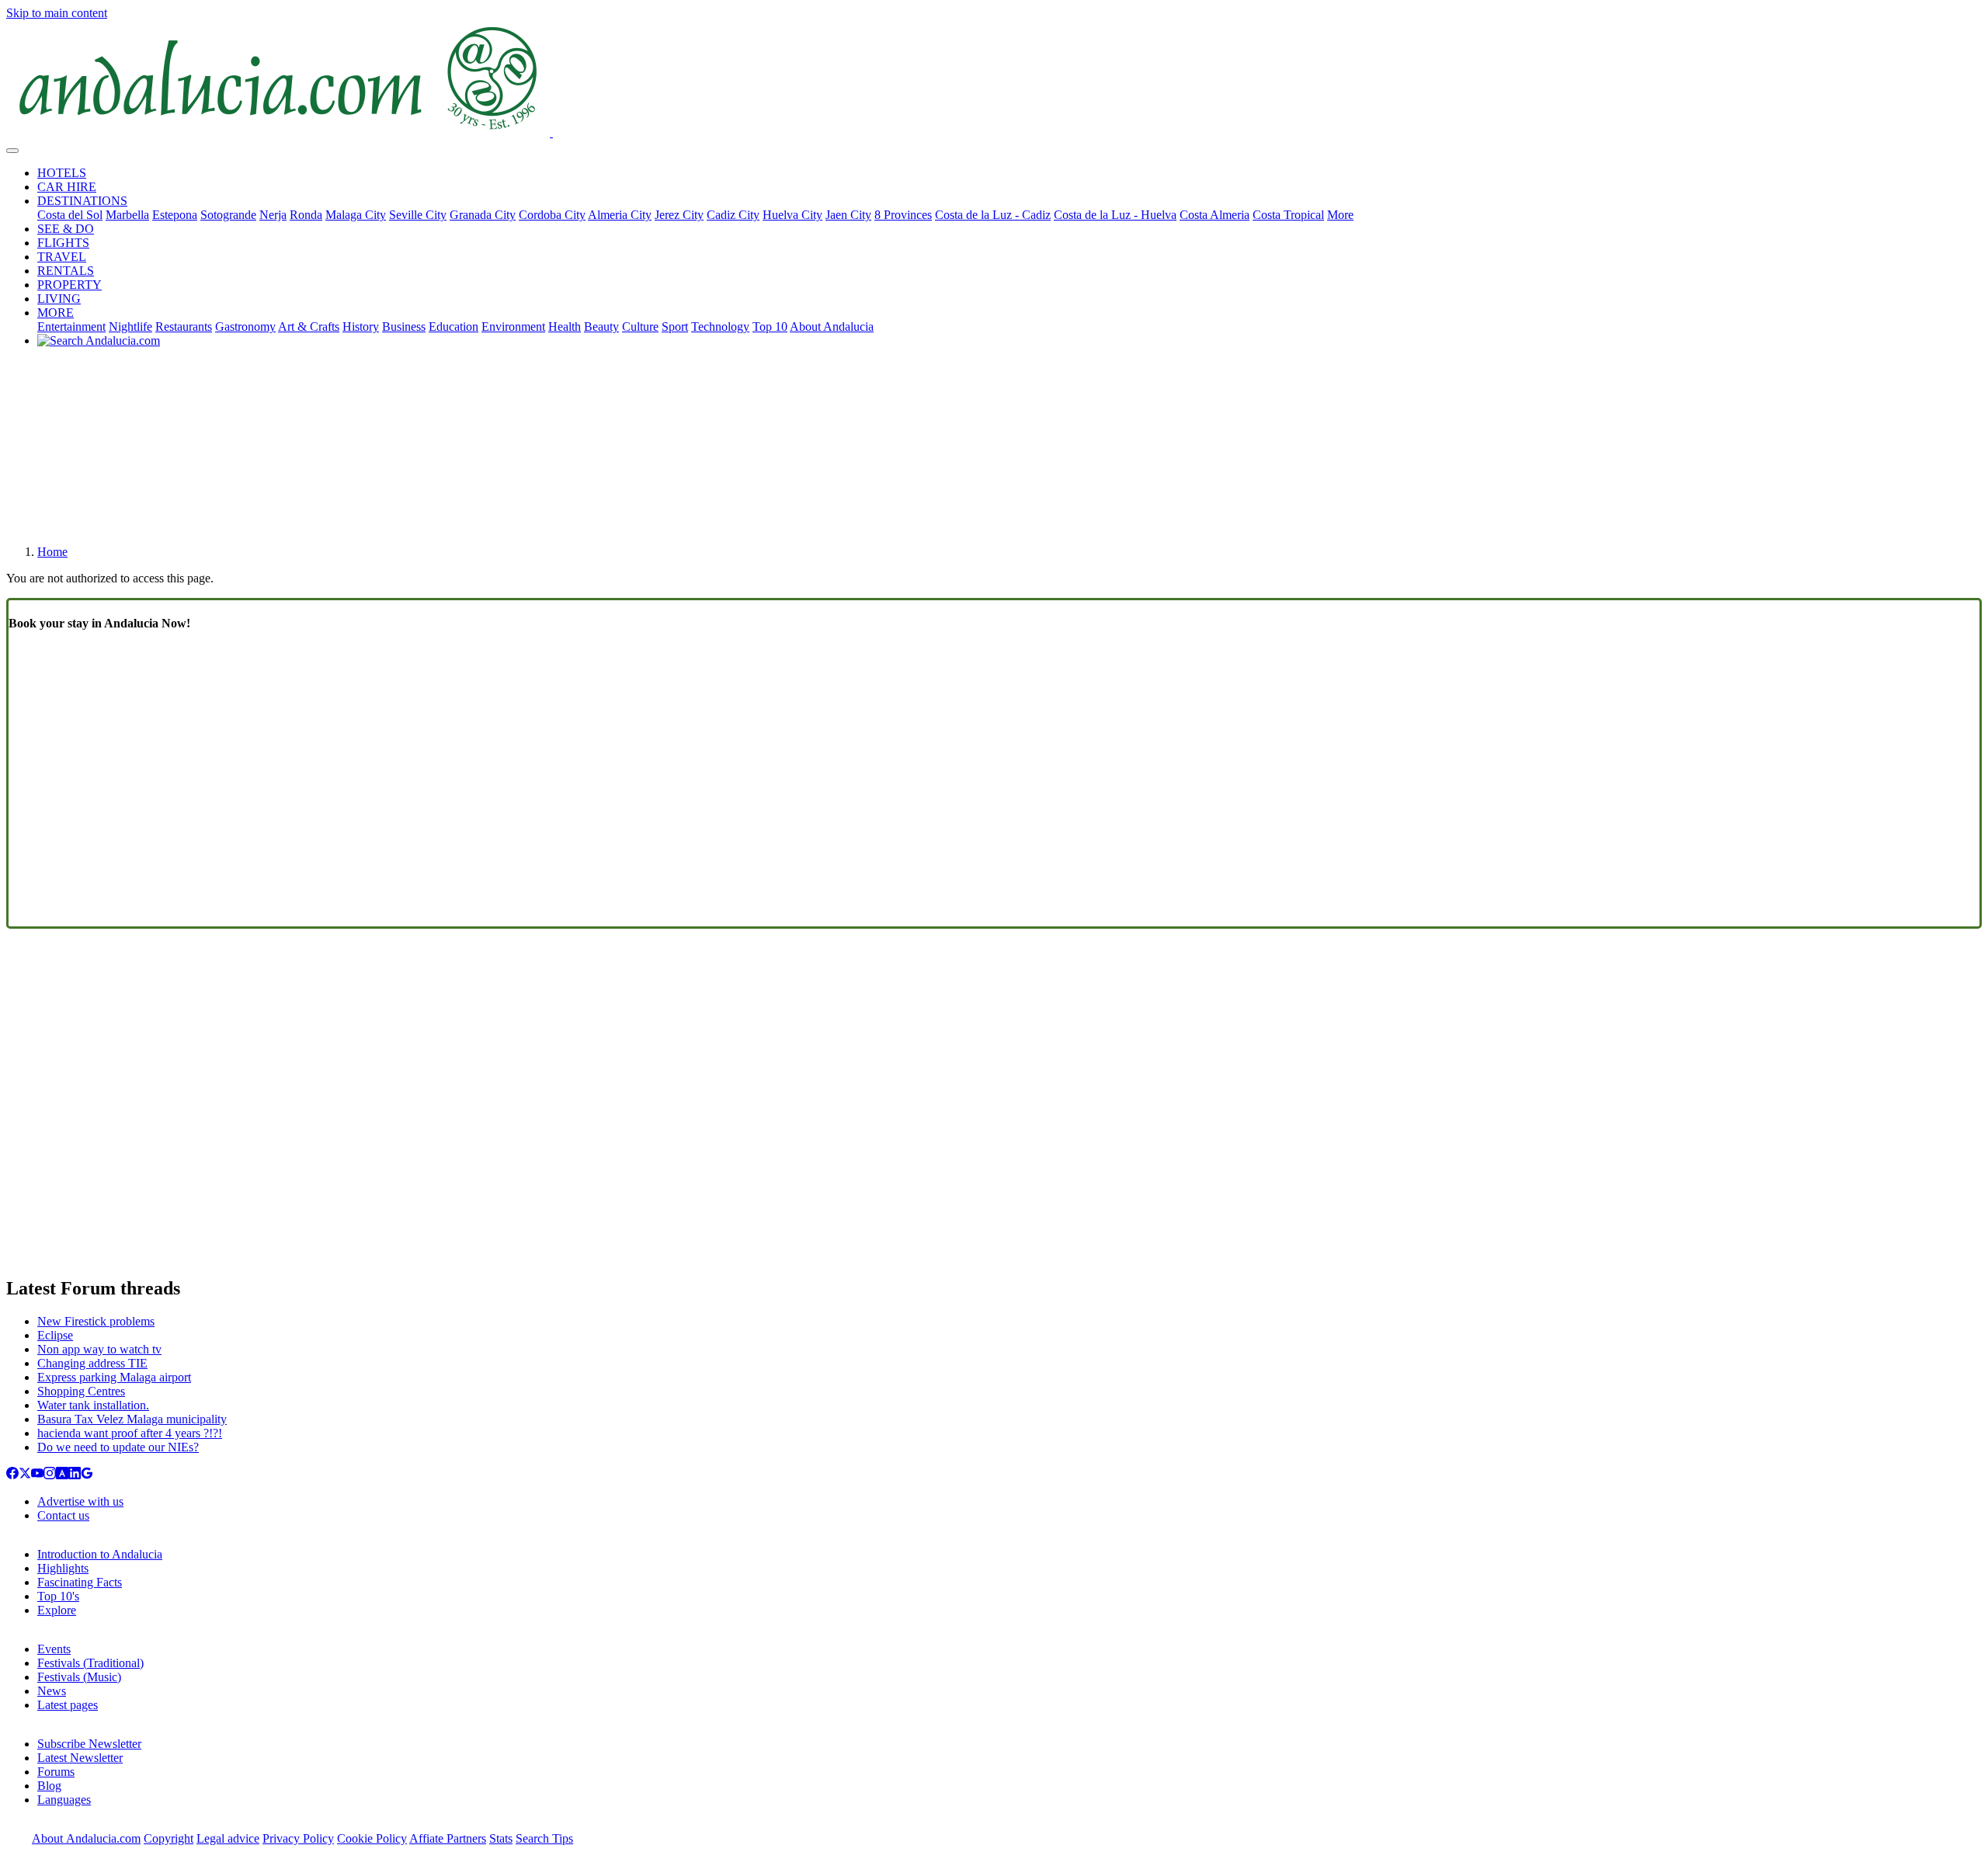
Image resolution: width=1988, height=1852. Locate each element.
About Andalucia (832, 327)
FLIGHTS (63, 243)
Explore (57, 1610)
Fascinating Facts (80, 1582)
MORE (56, 313)
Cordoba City (552, 215)
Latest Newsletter (80, 1758)
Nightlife (130, 327)
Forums (56, 1772)
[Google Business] (87, 1475)
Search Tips (544, 1838)
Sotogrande (228, 215)
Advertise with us (80, 1501)
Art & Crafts (309, 327)
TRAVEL (62, 257)
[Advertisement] (994, 452)
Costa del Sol (70, 215)
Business (404, 327)
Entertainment (71, 327)
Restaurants (184, 327)
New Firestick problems (96, 1321)
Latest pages (68, 1705)
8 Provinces (903, 215)
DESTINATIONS (82, 201)
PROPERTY (70, 285)
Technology (720, 327)
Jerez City (679, 215)
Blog (49, 1786)
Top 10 (770, 327)
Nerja (273, 215)
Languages (64, 1800)
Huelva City (792, 215)
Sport (675, 327)
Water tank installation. (93, 1405)
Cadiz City (733, 215)
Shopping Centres (81, 1391)
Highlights (63, 1568)
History (361, 327)
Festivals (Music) (79, 1677)
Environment (513, 327)
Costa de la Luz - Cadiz (993, 215)
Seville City (418, 215)
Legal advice (228, 1838)
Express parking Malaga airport (114, 1377)
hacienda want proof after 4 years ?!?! (130, 1433)
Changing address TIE (92, 1363)
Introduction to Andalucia (100, 1554)
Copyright (169, 1838)
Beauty (601, 327)
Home (52, 552)
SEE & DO (66, 229)
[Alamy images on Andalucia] (62, 1475)
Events (54, 1649)
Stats (501, 1838)
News (52, 1691)
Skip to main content (57, 13)
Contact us (63, 1515)
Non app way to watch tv (99, 1349)
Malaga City (356, 215)
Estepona (175, 215)
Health (565, 327)
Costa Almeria (1215, 215)
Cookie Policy (372, 1838)
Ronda (306, 215)
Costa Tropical (1288, 215)
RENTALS (66, 271)
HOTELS (62, 173)
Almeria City (620, 215)
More (1340, 215)
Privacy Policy (298, 1838)
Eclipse (55, 1335)
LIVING (59, 299)
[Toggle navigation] (12, 151)
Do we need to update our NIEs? (118, 1447)
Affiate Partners (448, 1838)
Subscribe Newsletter (89, 1744)
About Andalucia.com (86, 1838)
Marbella (127, 215)
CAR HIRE (67, 187)
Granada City (483, 215)
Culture (640, 327)
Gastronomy (245, 327)
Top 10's (58, 1596)
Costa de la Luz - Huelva (1115, 215)
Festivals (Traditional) (90, 1663)
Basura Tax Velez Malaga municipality (132, 1419)
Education (454, 327)
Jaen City (848, 215)
